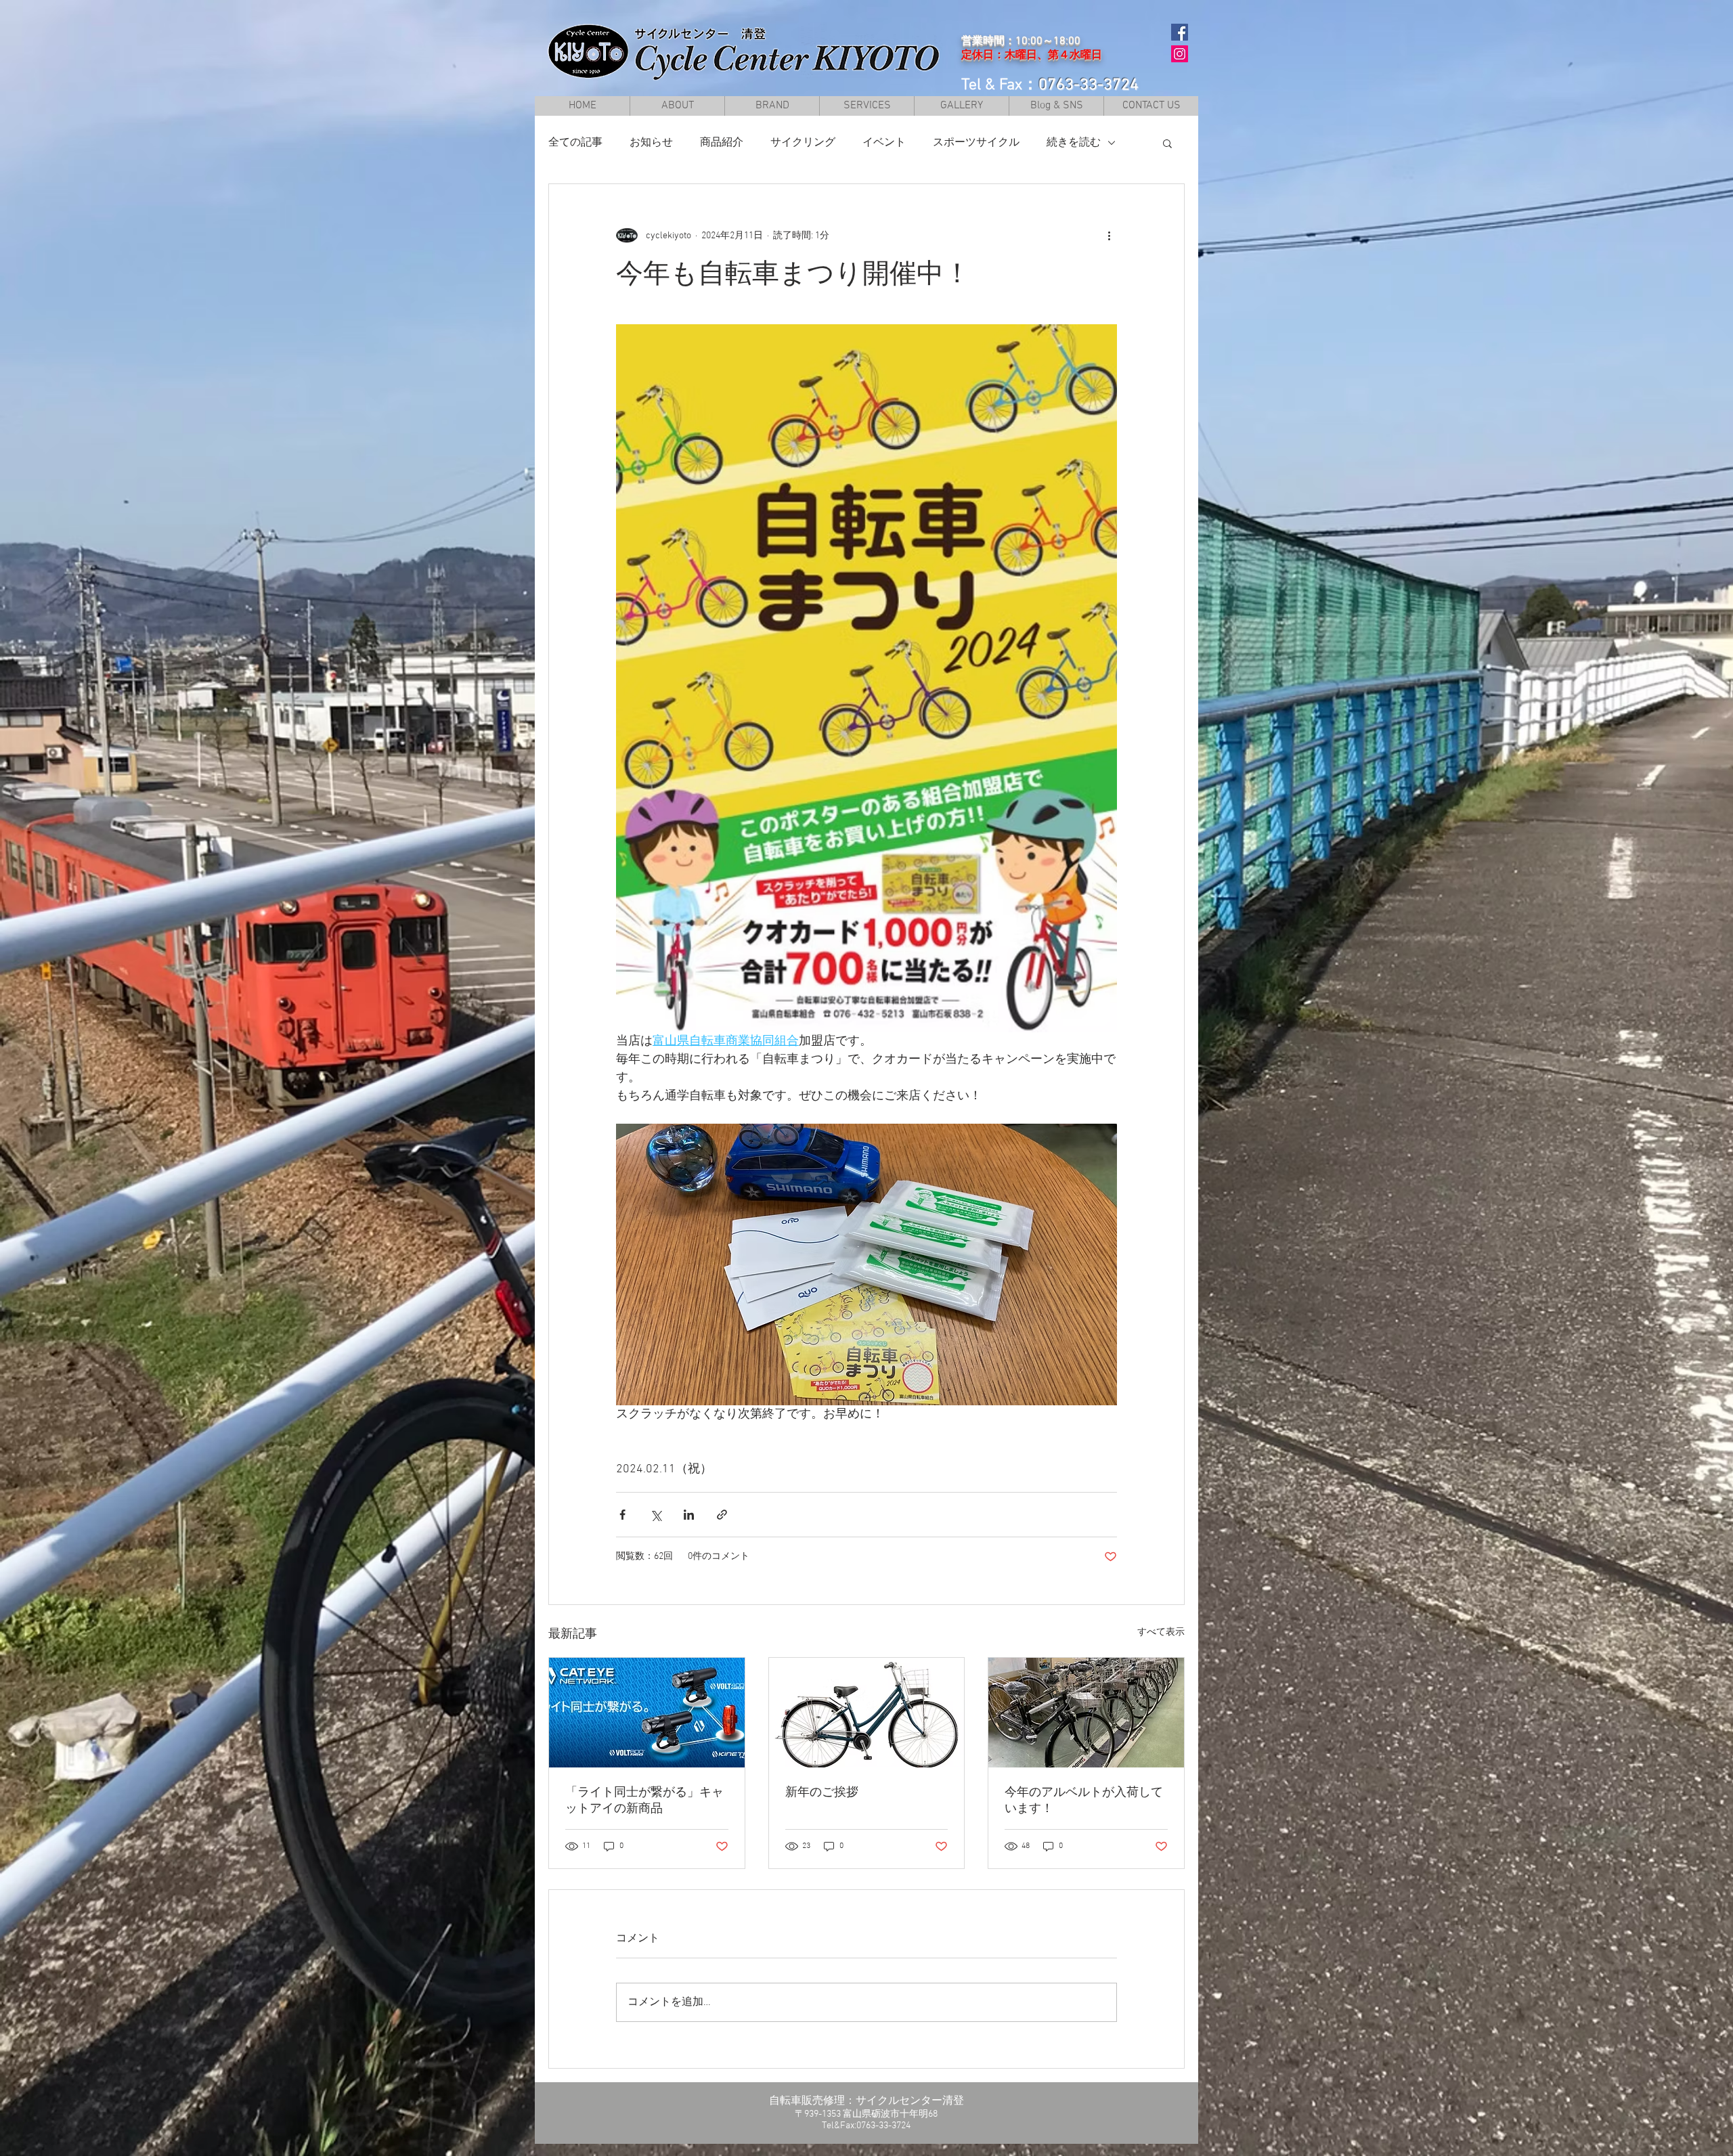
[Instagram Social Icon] (1180, 54)
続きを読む (1074, 143)
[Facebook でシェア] (622, 1515)
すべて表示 (1161, 1632)
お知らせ (651, 143)
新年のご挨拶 (822, 1793)
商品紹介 (722, 143)
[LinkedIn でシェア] (689, 1515)
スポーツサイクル (976, 143)
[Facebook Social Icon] (1180, 32)
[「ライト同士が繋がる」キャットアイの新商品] (647, 1713)
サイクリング (803, 143)
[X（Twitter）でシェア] (656, 1515)
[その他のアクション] (1109, 236)
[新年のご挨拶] (867, 1713)
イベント (884, 143)
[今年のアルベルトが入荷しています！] (1086, 1713)
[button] (772, 106)
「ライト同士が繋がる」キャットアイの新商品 (644, 1801)
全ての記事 (575, 143)
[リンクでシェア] (722, 1515)
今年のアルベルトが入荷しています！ (1084, 1801)
